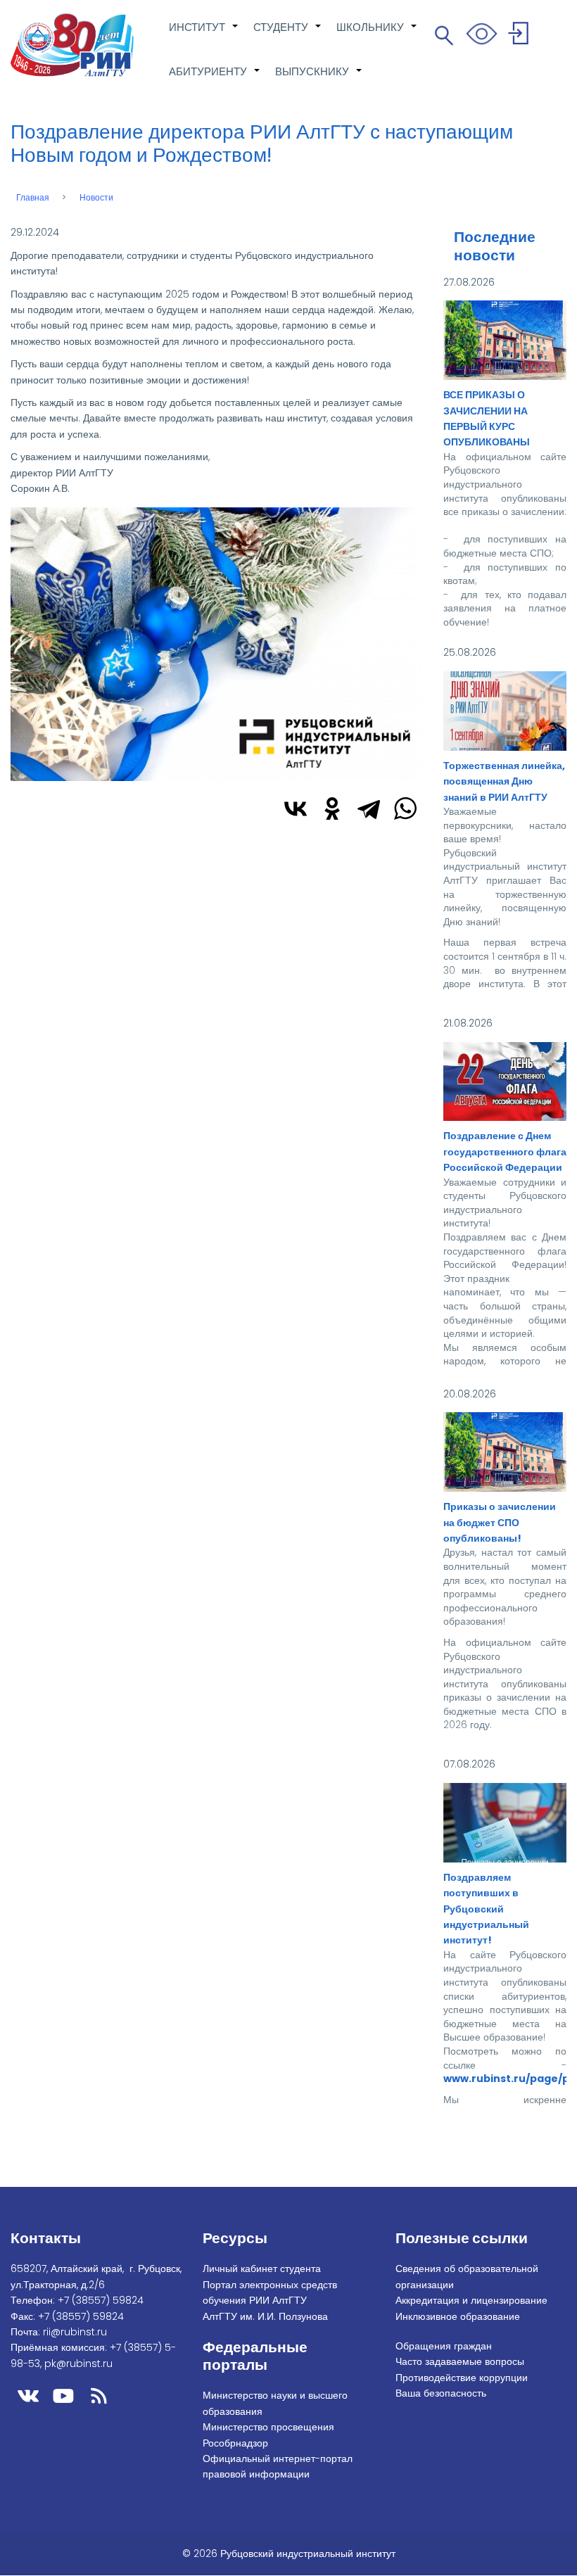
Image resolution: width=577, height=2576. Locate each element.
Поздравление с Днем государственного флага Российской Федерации (505, 1151)
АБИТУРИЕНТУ (215, 79)
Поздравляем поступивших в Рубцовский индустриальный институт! (486, 1909)
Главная (33, 198)
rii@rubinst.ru (75, 2332)
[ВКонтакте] (296, 808)
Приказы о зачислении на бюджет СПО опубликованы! (500, 1522)
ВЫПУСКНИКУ (319, 79)
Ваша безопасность (441, 2393)
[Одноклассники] (332, 808)
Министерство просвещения (268, 2427)
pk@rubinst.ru (78, 2364)
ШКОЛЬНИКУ (377, 34)
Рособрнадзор (235, 2443)
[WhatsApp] (405, 808)
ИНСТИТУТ (204, 34)
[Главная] (72, 45)
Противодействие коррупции (462, 2378)
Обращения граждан (444, 2346)
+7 (101, 2300)
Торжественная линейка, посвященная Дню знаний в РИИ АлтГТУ (504, 781)
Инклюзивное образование (458, 2316)
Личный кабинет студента (262, 2269)
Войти (520, 36)
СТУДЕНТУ (288, 34)
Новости (96, 198)
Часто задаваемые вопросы (460, 2361)
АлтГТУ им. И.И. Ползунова (265, 2316)
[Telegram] (369, 808)
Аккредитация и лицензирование (471, 2300)
